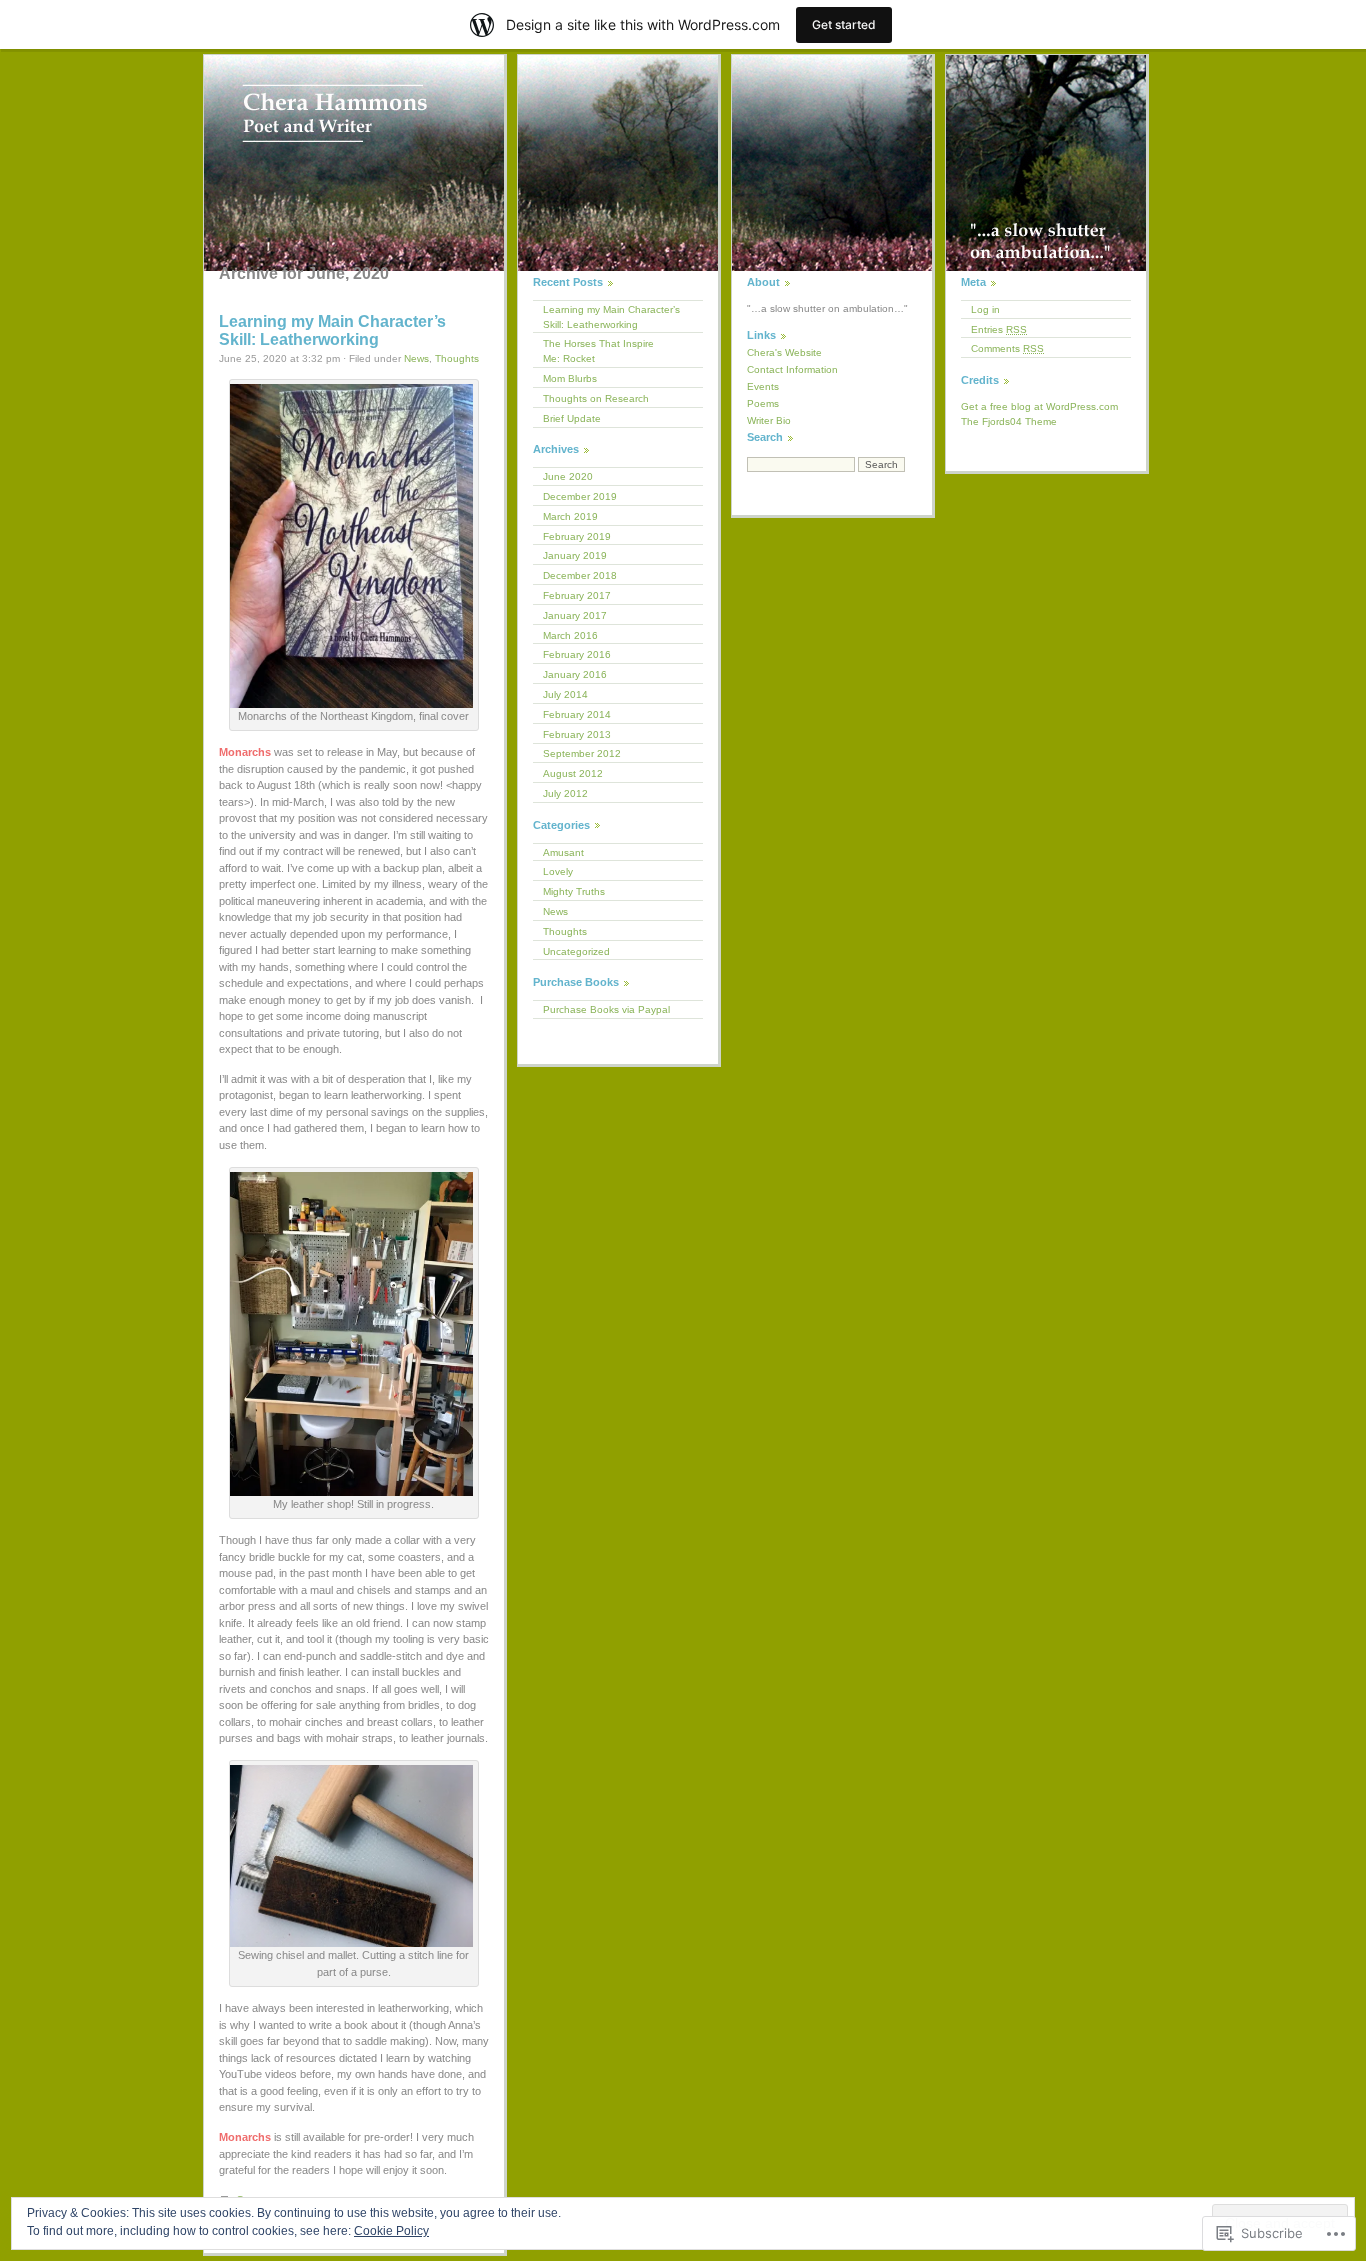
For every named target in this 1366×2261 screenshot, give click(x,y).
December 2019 (580, 496)
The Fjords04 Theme (1009, 421)
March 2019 (570, 516)
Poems (763, 403)
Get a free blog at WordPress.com (1039, 406)
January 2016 (575, 674)
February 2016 (577, 654)
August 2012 (573, 773)
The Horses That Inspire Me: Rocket (598, 351)
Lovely (558, 871)
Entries (999, 329)
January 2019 (575, 555)
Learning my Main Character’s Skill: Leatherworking (332, 330)
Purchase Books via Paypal (606, 1009)
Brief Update (572, 418)
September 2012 (582, 753)
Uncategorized (576, 951)
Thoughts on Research (596, 398)
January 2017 (575, 615)
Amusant (563, 852)
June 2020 (568, 476)
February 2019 (577, 536)
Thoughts (457, 358)
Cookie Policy (391, 2231)
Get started (844, 24)
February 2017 (577, 595)
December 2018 (580, 575)
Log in (985, 309)
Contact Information (792, 369)
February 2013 (577, 734)
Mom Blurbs (570, 378)
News (416, 358)
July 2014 (565, 694)
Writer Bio (769, 420)
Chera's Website (784, 352)
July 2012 (565, 793)
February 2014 (577, 714)
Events (763, 386)
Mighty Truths (574, 891)
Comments (1007, 348)
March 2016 (570, 635)
